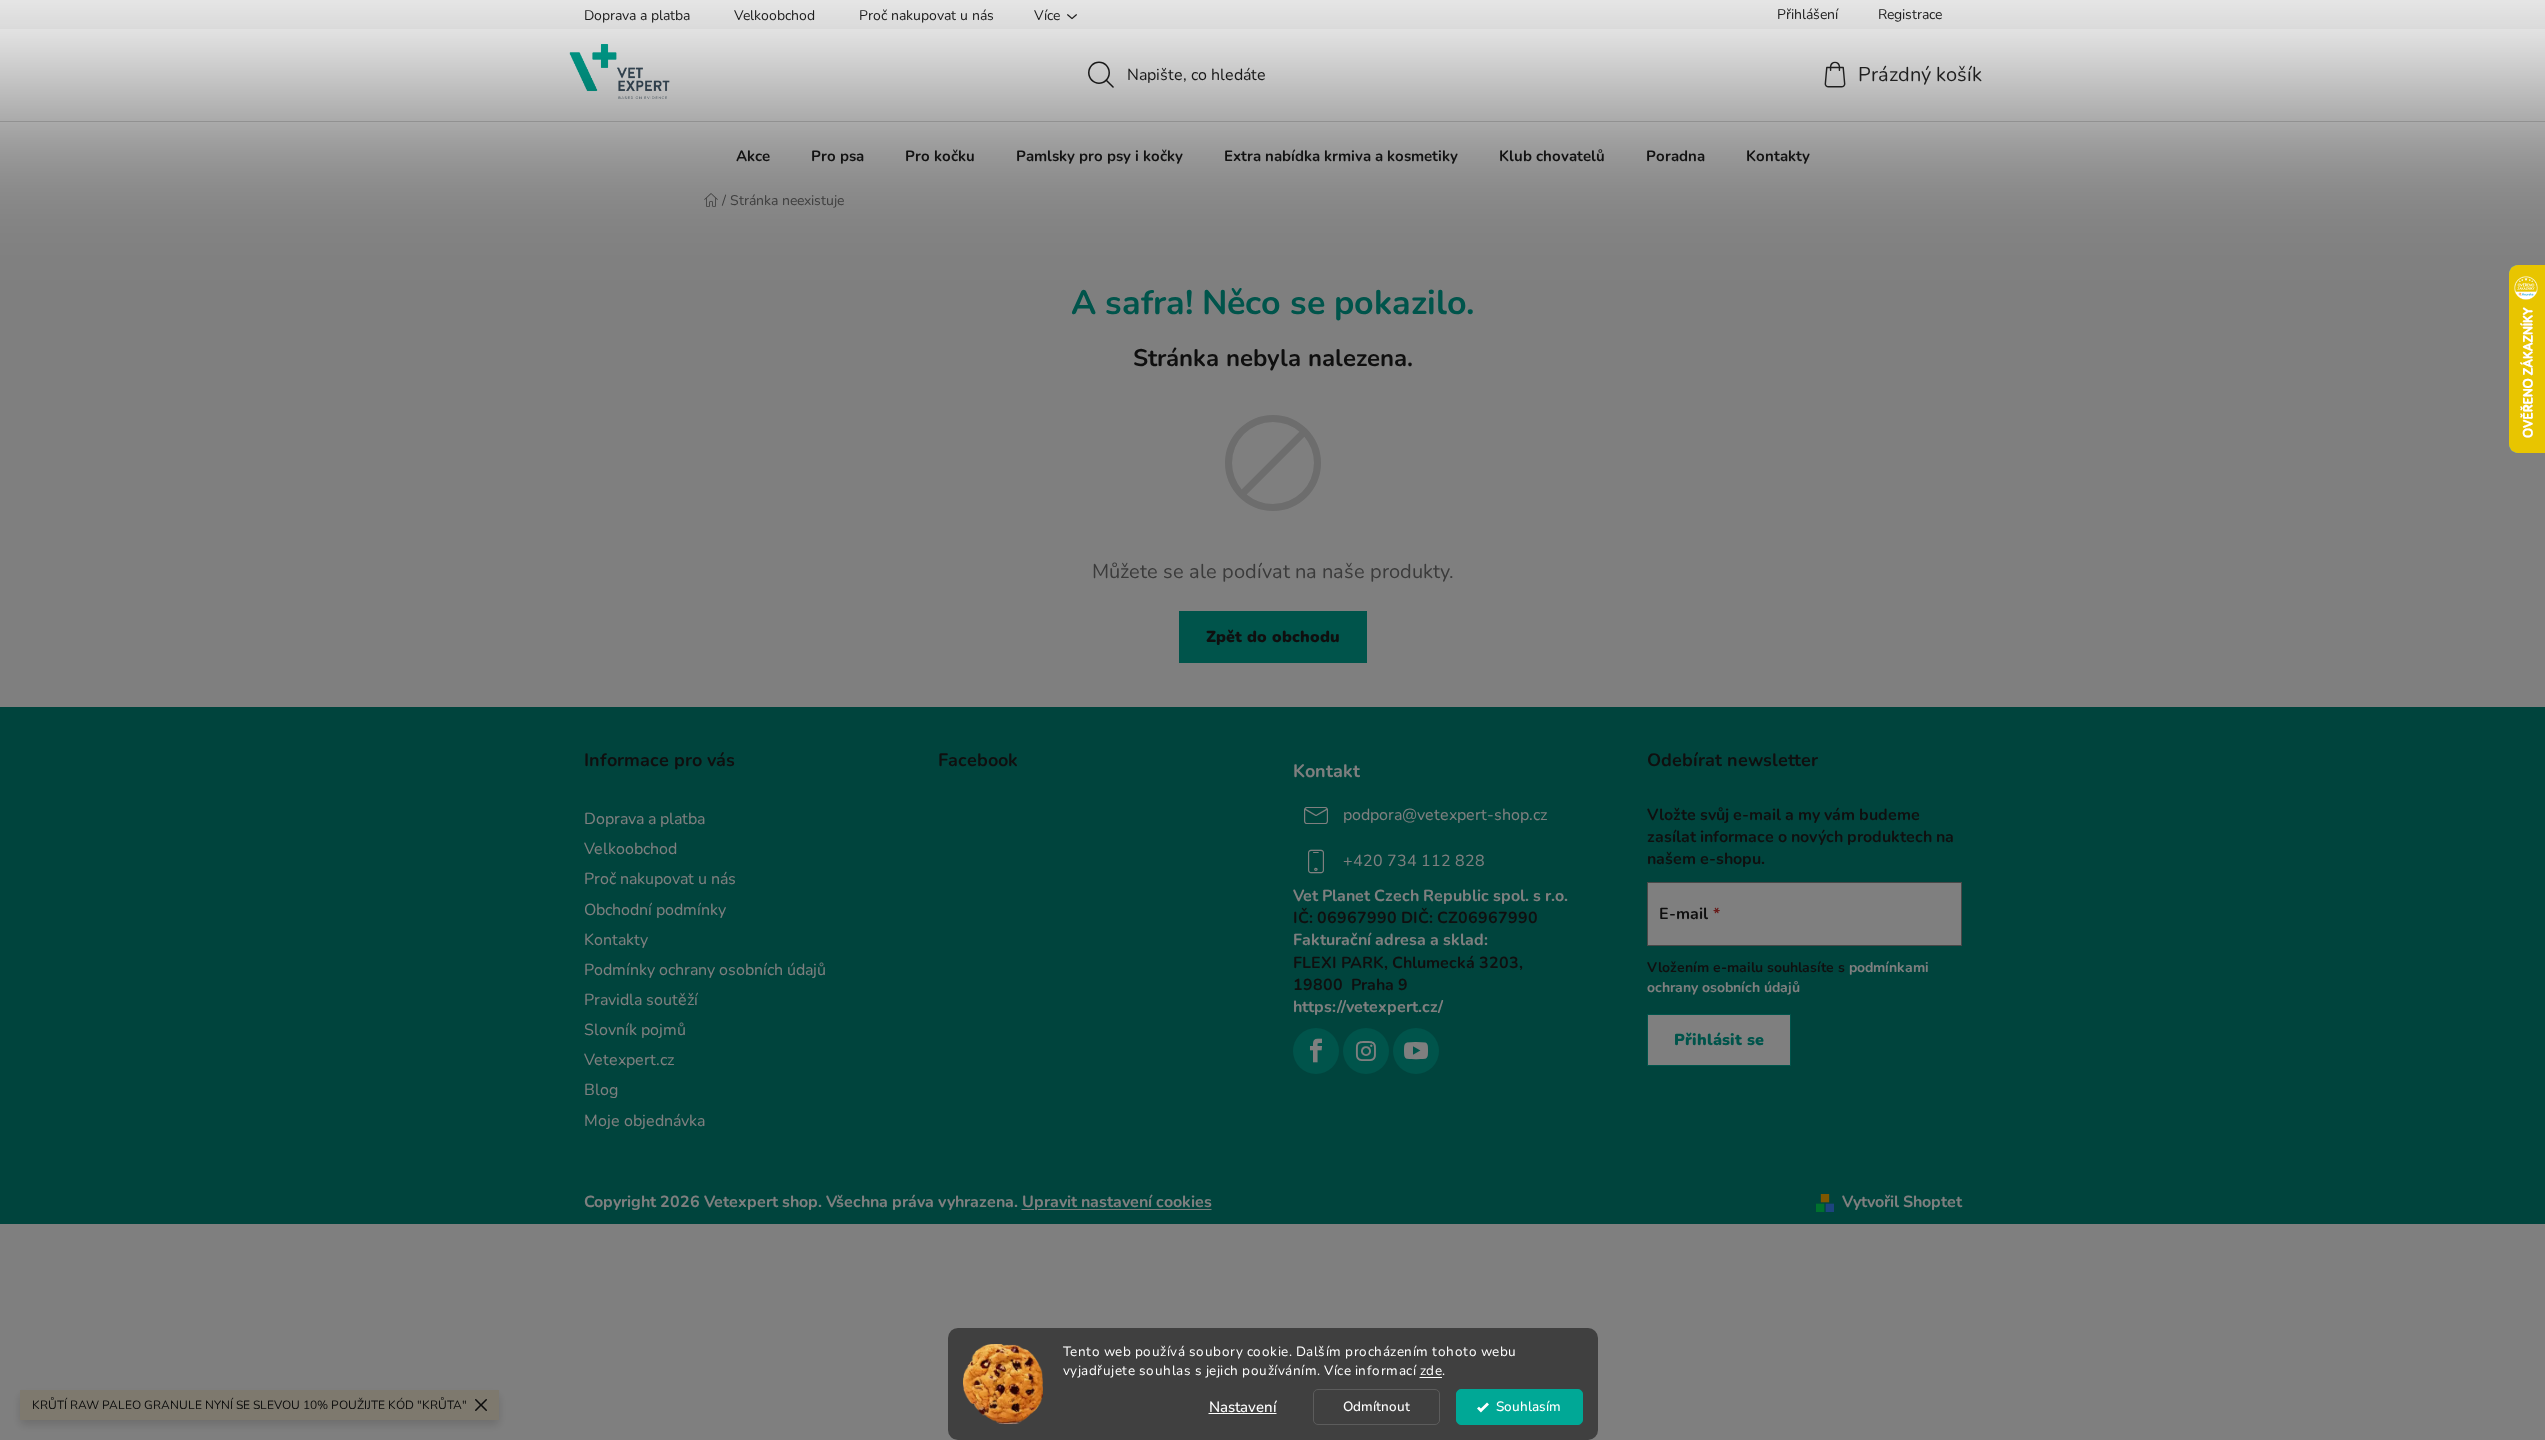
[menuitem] (753, 156)
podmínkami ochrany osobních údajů (1788, 977)
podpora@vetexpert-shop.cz (1445, 815)
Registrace (1910, 14)
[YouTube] (1416, 1051)
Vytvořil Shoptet (1902, 1202)
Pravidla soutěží (641, 1000)
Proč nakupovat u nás (926, 15)
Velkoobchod (774, 15)
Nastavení (1243, 1407)
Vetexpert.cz (629, 1060)
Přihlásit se (1719, 1040)
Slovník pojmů (635, 1030)
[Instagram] (1366, 1051)
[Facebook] (1316, 1051)
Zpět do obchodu (1273, 637)
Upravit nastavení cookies (1117, 1202)
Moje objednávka (644, 1121)
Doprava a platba (637, 15)
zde (1431, 1370)
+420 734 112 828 (1414, 861)
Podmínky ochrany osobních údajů (705, 970)
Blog (601, 1090)
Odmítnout (1376, 1406)
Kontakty (616, 940)
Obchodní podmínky (655, 910)
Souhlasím (1528, 1406)
